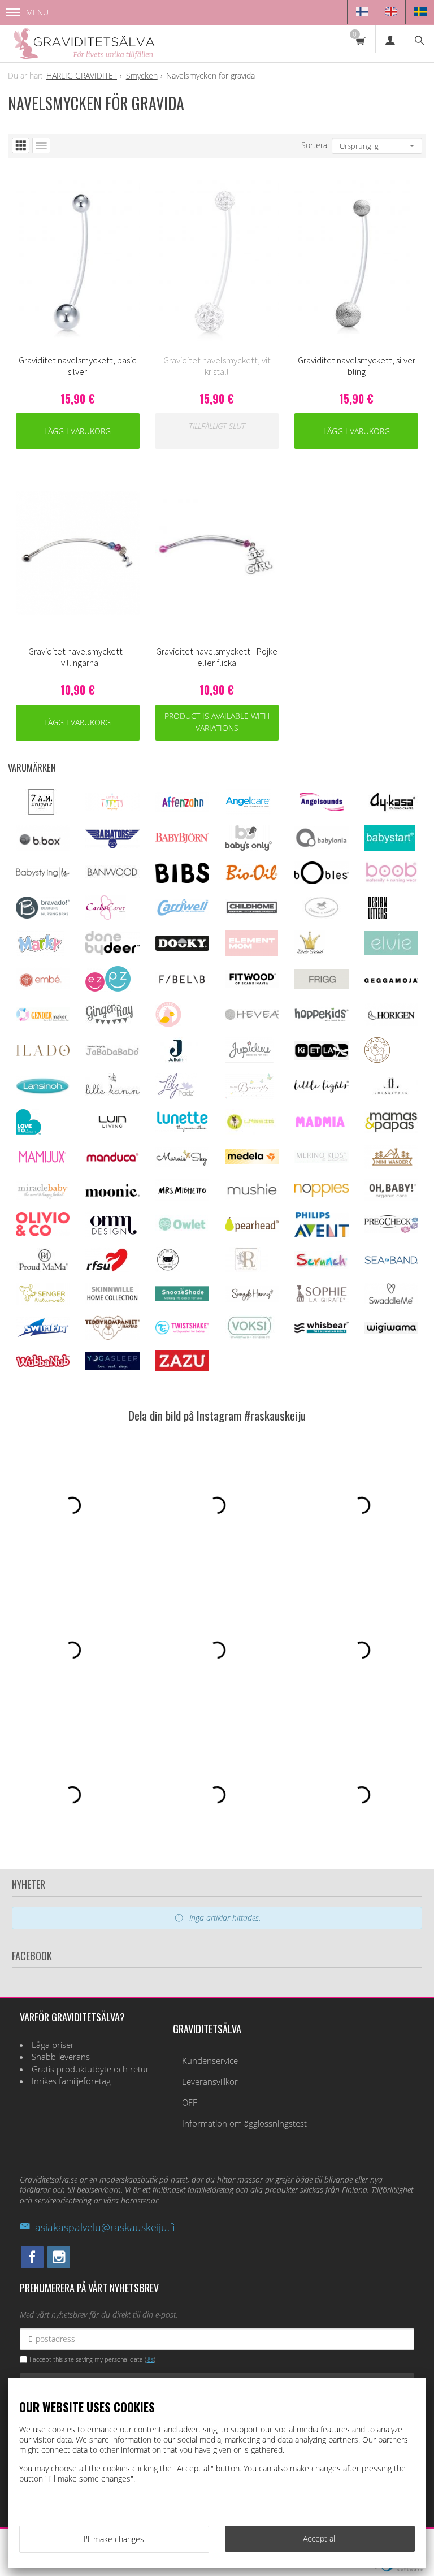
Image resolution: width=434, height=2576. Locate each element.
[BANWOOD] (112, 882)
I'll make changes (114, 2539)
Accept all (320, 2538)
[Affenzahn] (182, 809)
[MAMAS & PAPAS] (391, 1130)
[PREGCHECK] (391, 1230)
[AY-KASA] (391, 810)
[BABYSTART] (390, 848)
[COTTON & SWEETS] (321, 915)
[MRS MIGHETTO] (182, 1198)
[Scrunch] (321, 1266)
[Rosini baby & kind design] (246, 1269)
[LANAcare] (377, 1060)
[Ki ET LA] (321, 1057)
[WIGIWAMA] (391, 1330)
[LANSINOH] (43, 1092)
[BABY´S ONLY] (248, 848)
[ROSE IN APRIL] (168, 1269)
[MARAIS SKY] (182, 1164)
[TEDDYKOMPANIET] (112, 1337)
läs (150, 2359)
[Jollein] (177, 1060)
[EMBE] (43, 987)
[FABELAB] (182, 982)
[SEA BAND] (391, 1261)
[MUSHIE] (252, 1197)
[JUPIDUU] (249, 1060)
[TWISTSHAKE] (182, 1332)
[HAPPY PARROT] (168, 1024)
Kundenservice (210, 2061)
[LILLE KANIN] (112, 1095)
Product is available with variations (217, 722)
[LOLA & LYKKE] (391, 1092)
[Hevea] (252, 1017)
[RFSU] (107, 1269)
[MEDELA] (252, 1161)
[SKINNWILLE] (112, 1301)
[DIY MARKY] (40, 953)
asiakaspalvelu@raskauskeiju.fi (105, 2227)
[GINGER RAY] (109, 1024)
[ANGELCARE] (248, 811)
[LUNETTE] (182, 1129)
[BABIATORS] (112, 845)
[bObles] (321, 881)
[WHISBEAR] (321, 1330)
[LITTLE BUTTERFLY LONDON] (249, 1096)
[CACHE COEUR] (106, 917)
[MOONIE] (112, 1194)
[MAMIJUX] (43, 1161)
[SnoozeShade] (182, 1298)
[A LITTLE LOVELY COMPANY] (112, 808)
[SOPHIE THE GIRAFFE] (321, 1300)
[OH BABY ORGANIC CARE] (391, 1198)
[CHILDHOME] (252, 912)
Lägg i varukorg (77, 431)
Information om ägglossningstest (244, 2123)
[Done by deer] (112, 952)
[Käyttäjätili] (390, 39)
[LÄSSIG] (250, 1131)
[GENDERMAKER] (43, 1018)
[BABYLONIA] (321, 846)
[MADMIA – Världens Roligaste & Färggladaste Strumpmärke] (321, 1125)
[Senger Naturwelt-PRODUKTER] (43, 1302)
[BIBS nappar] (182, 880)
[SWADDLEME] (391, 1301)
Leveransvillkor (210, 2082)
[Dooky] (182, 948)
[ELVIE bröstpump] (391, 952)
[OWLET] (182, 1230)
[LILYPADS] (176, 1096)
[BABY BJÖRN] (182, 840)
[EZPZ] (108, 988)
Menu (37, 12)
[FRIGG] (321, 986)
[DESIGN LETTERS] (377, 917)
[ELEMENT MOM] (251, 953)
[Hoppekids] (321, 1018)
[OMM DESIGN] (112, 1234)
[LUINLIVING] (112, 1125)
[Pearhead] (252, 1229)
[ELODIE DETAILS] (310, 953)
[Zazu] (182, 1368)
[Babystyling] (43, 876)
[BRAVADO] (43, 915)
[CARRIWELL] (182, 913)
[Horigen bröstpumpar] (391, 1023)
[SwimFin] (43, 1335)
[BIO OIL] (252, 878)
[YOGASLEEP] (112, 1367)
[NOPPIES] (321, 1194)
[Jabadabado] (112, 1053)
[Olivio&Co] (43, 1233)
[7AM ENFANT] (41, 811)
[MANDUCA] (112, 1160)
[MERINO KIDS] (321, 1160)
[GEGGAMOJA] (391, 980)
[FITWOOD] (252, 984)
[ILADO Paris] (43, 1053)
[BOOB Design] (391, 880)
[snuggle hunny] (252, 1299)
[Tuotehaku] (419, 39)
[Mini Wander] (391, 1166)
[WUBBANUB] (43, 1364)
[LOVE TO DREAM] (29, 1131)
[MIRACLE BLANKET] (43, 1196)
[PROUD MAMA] (43, 1269)
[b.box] (43, 848)
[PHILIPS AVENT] (321, 1234)
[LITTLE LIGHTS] (321, 1090)
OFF (190, 2103)
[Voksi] (250, 1337)
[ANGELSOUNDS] (321, 808)
